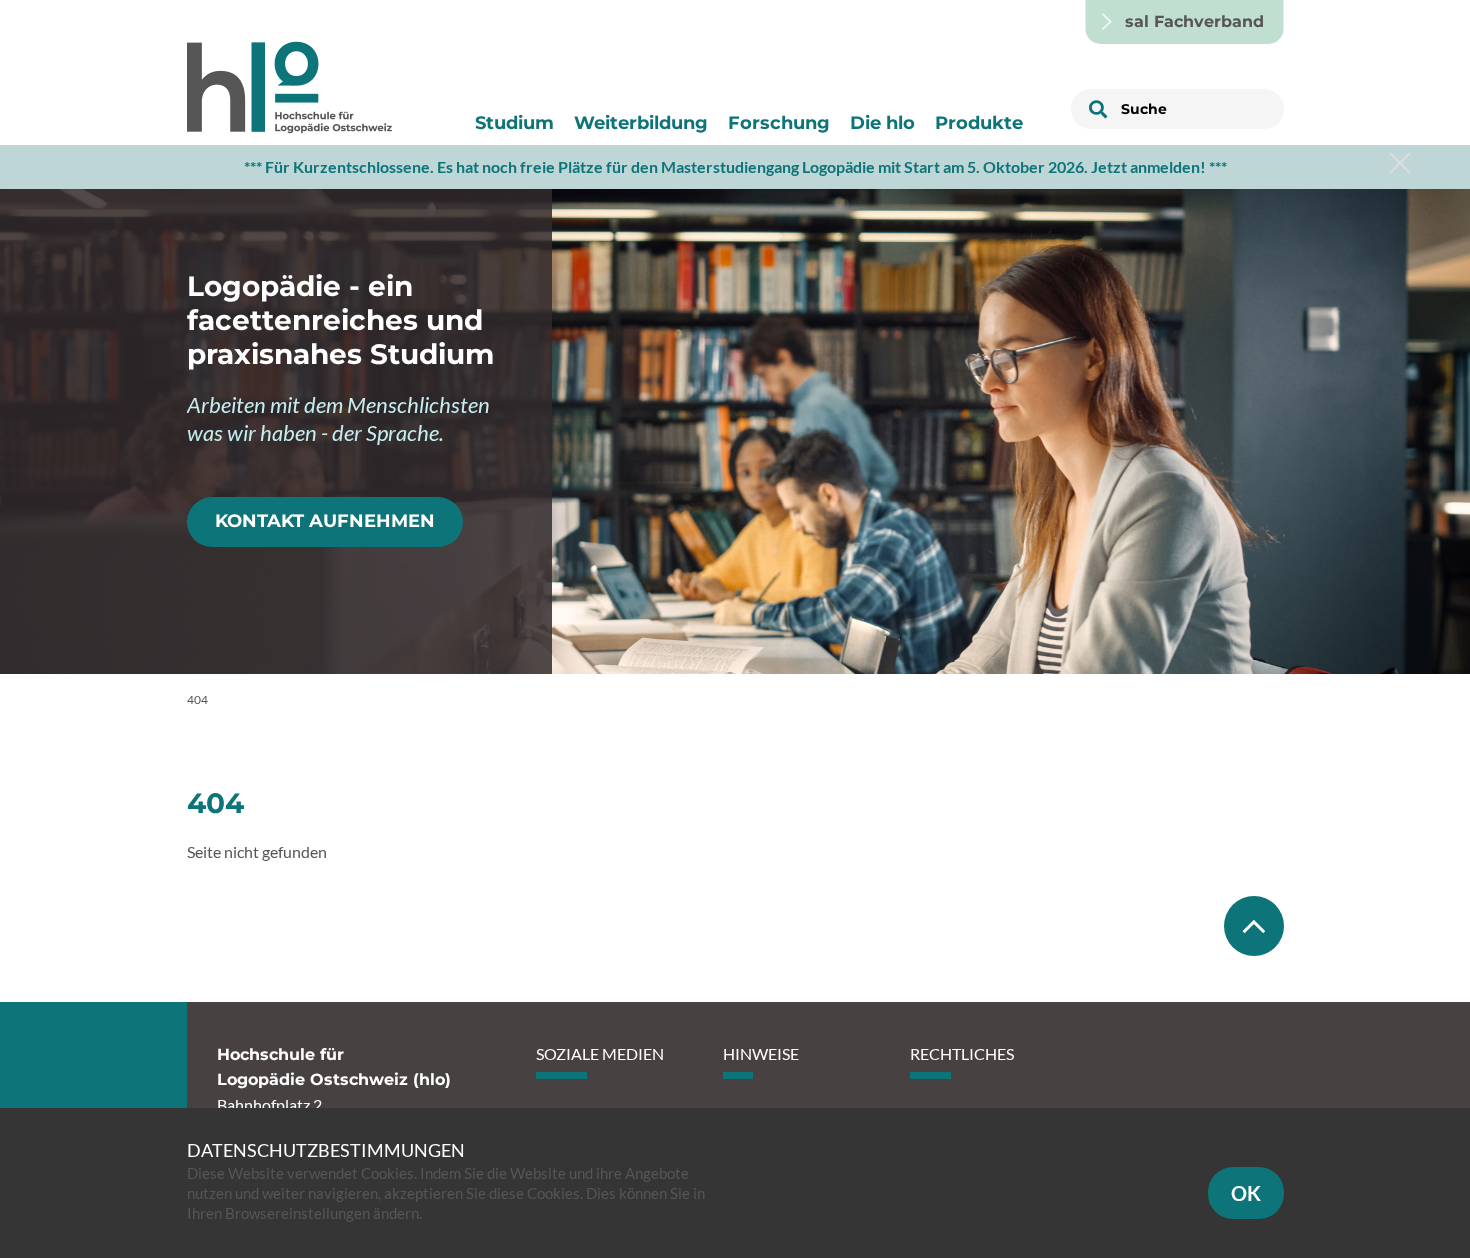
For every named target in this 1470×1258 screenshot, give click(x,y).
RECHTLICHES (962, 1053)
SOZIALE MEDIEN (600, 1053)
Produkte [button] (979, 123)
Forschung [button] (779, 123)
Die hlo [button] (882, 123)
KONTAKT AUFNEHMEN (325, 521)
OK (1246, 1193)
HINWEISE (761, 1053)
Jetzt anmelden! (1148, 166)
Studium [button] (514, 123)
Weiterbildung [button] (641, 123)
